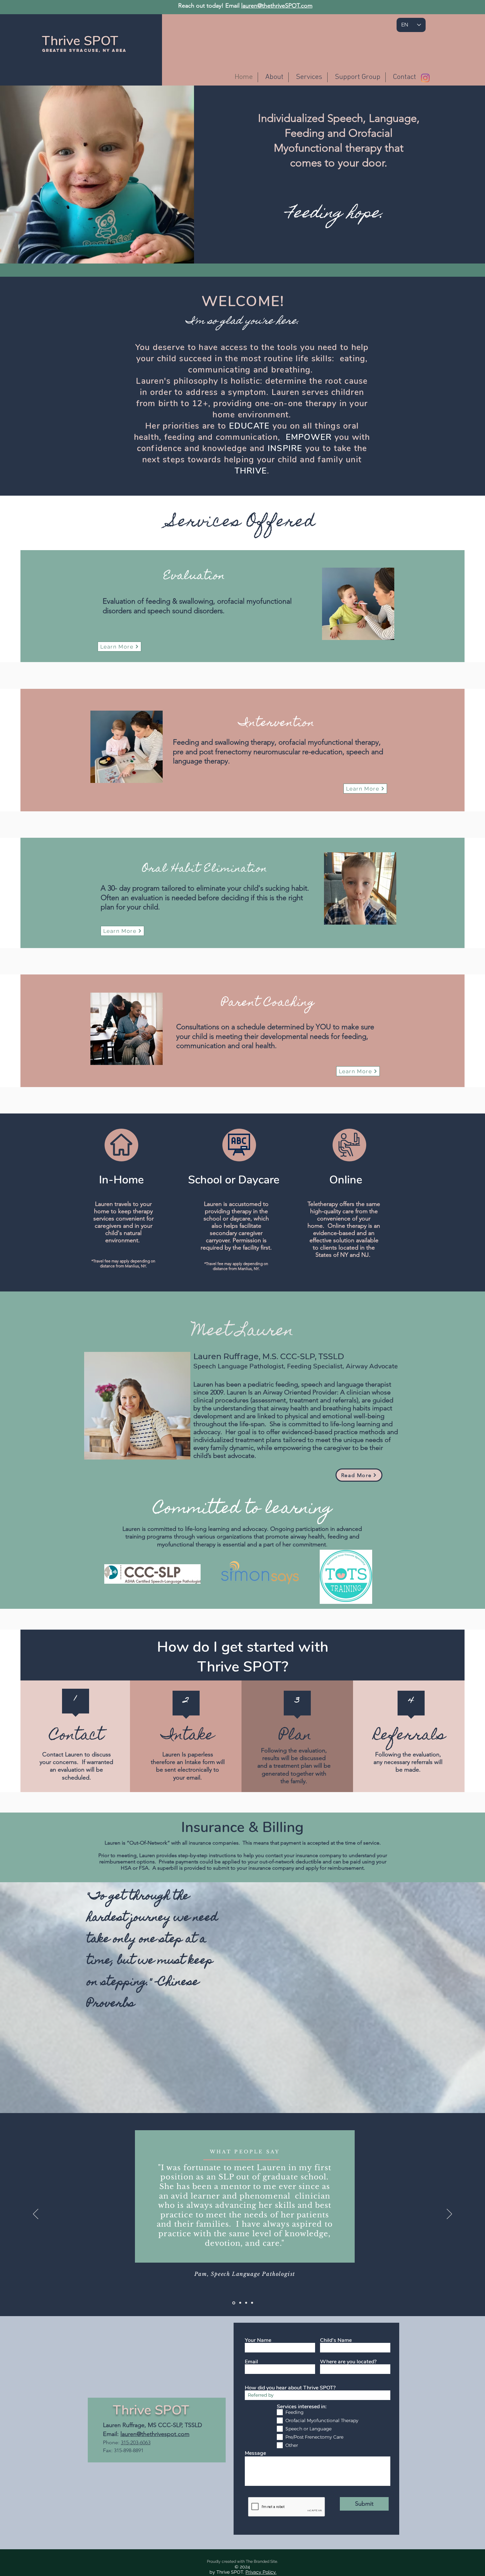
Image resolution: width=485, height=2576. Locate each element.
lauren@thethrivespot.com (155, 2434)
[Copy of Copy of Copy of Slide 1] (252, 2303)
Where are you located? (348, 2362)
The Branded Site (261, 2561)
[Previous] (36, 2214)
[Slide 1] (234, 2303)
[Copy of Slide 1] (240, 2303)
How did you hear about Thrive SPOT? (290, 2388)
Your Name (258, 2340)
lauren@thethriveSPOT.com (277, 6)
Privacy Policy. (261, 2572)
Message (255, 2453)
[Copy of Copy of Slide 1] (246, 2303)
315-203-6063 (136, 2442)
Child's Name (336, 2340)
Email (251, 2362)
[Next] (449, 2214)
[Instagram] (425, 78)
